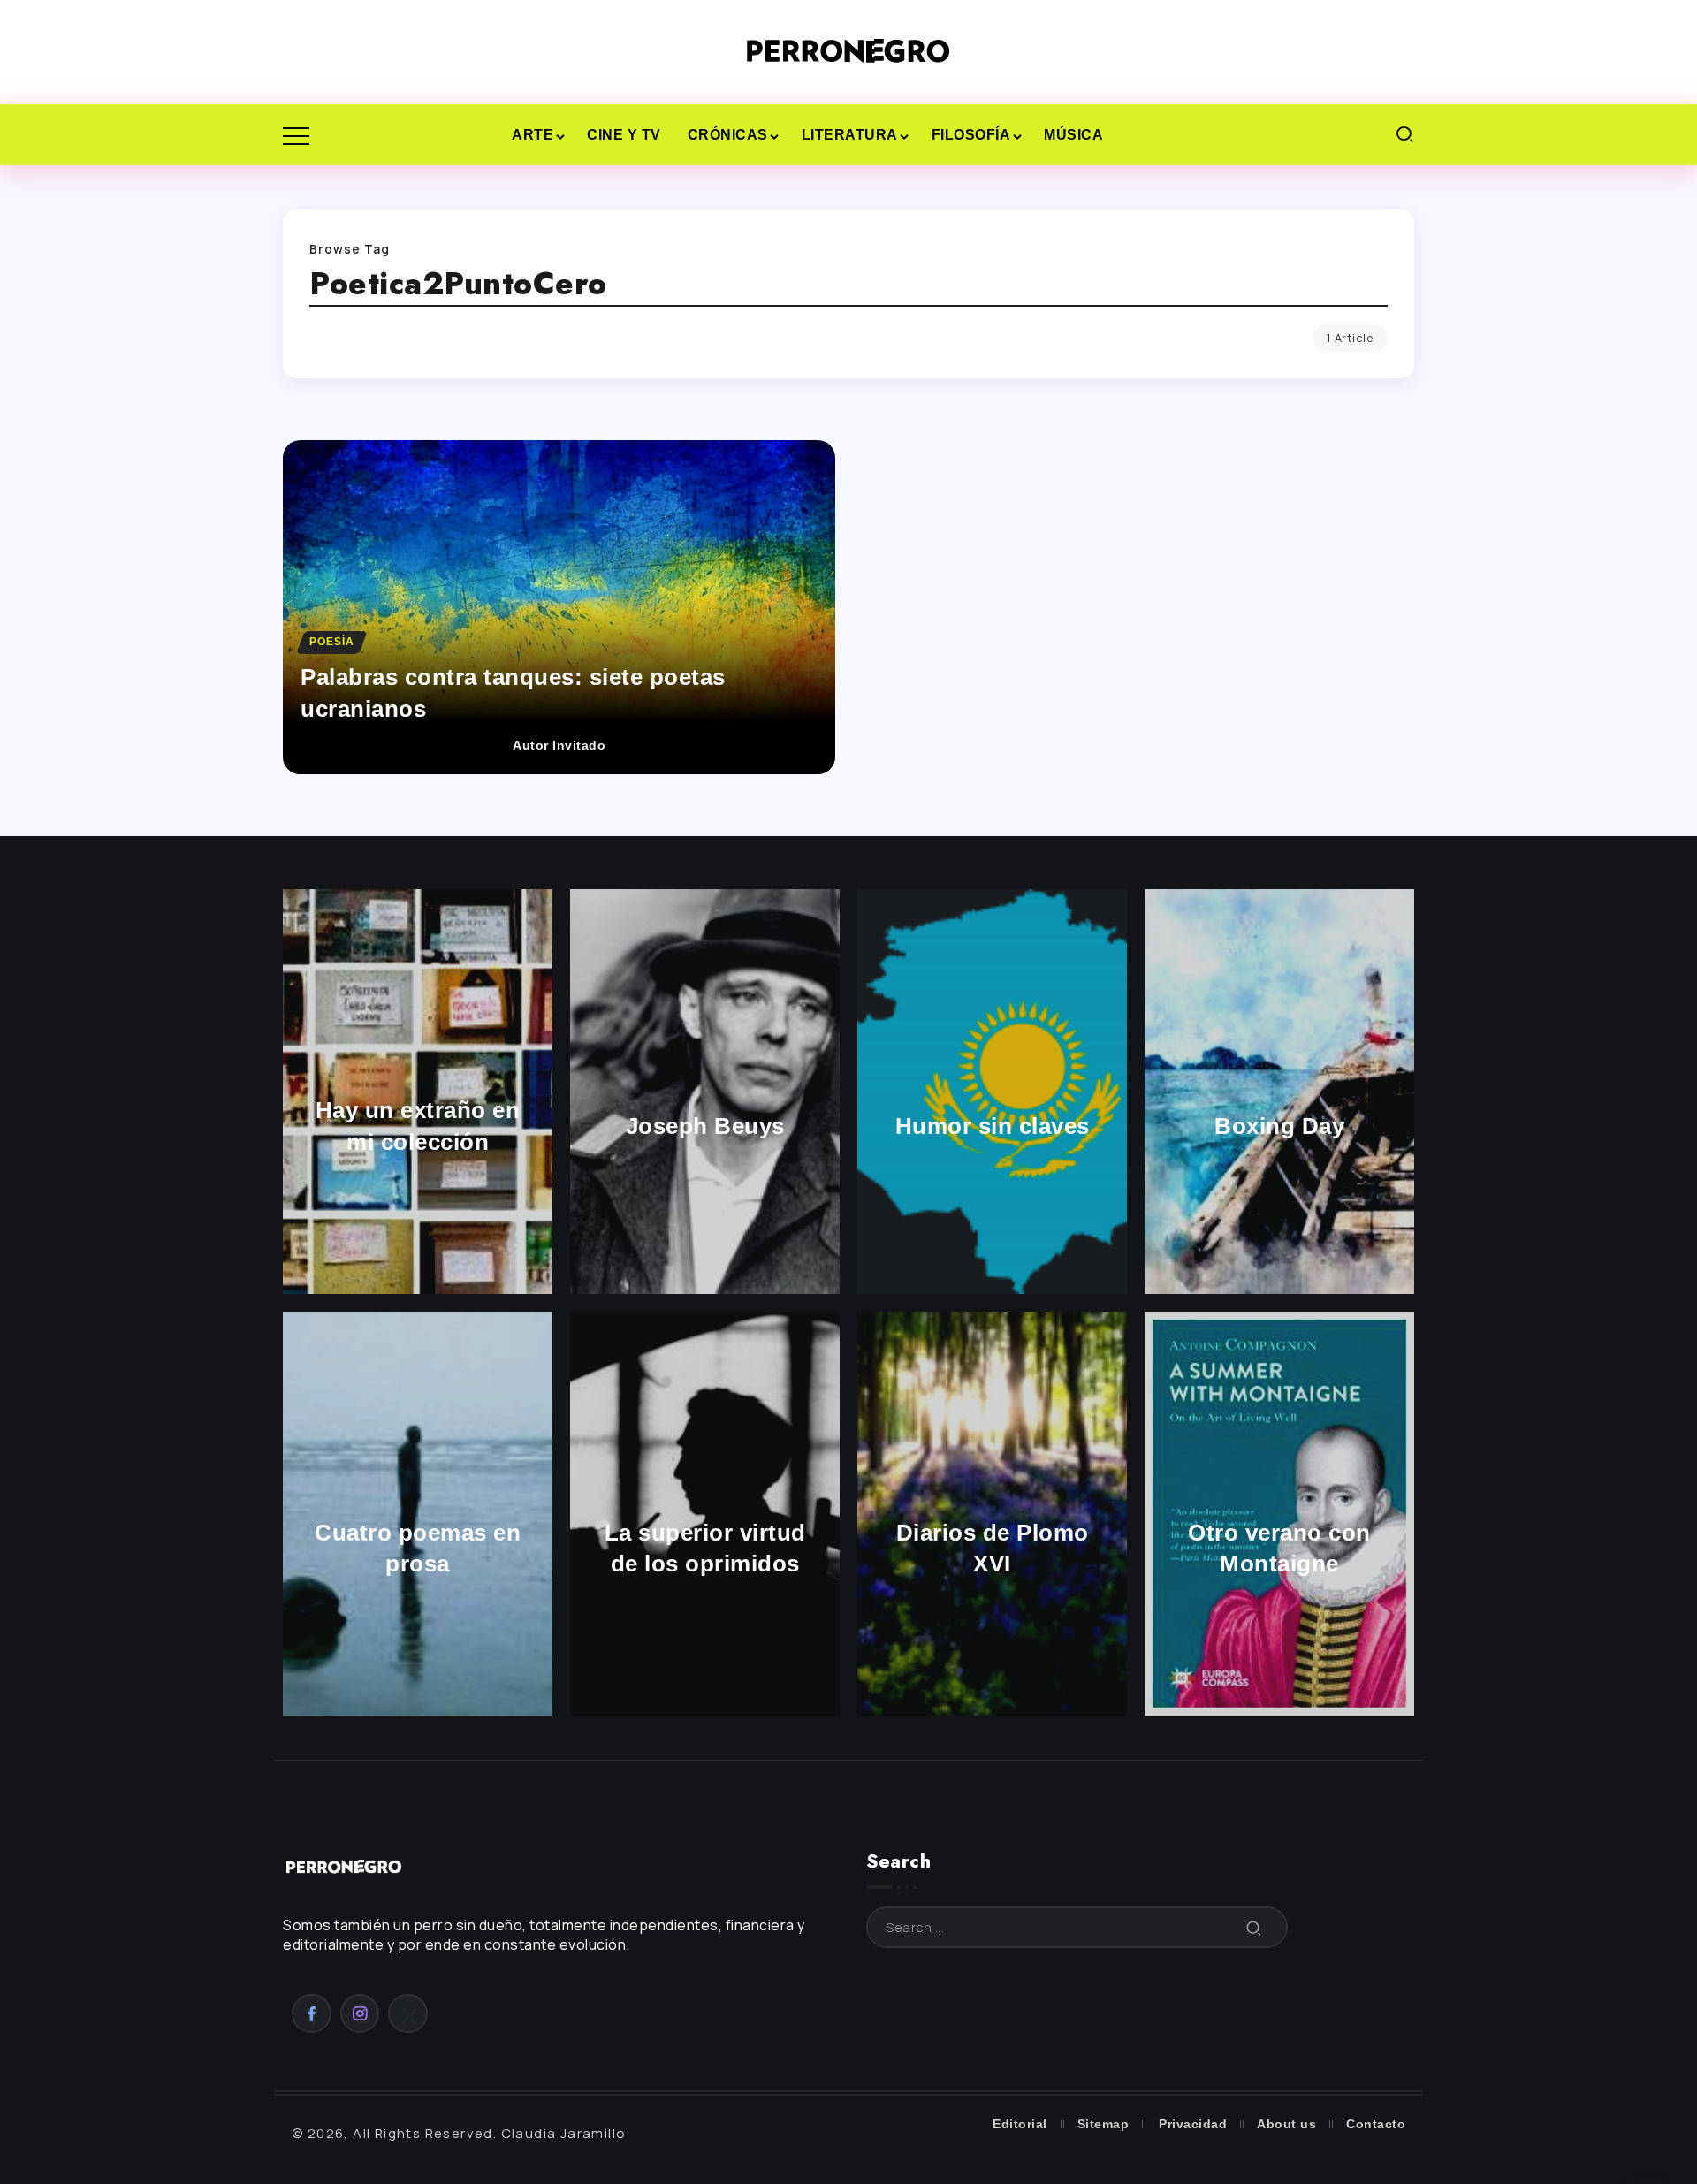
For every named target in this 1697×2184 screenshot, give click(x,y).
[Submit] (1254, 1927)
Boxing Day (1279, 1126)
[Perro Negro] (848, 51)
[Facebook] (312, 2013)
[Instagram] (360, 2013)
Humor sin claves (993, 1126)
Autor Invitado (559, 746)
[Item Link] (559, 607)
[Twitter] (408, 2013)
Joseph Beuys (705, 1126)
